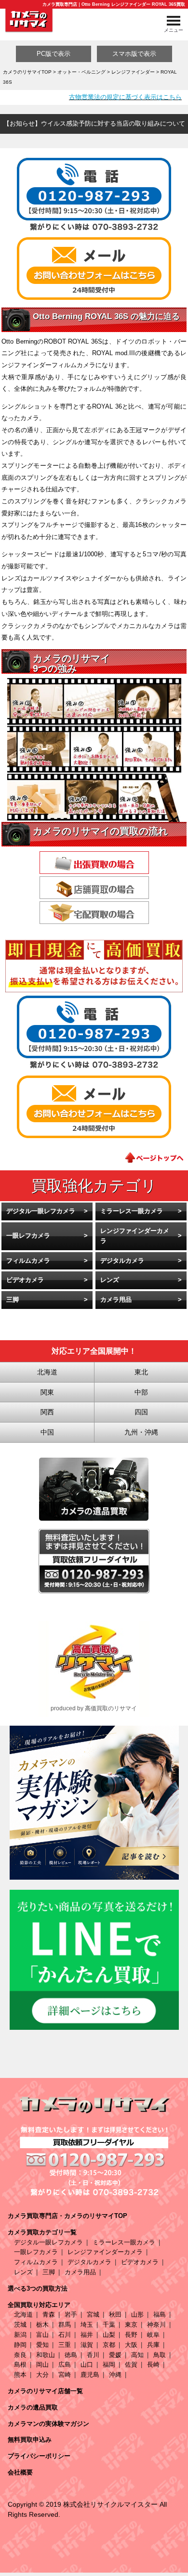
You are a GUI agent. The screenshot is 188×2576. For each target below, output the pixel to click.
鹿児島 (90, 2375)
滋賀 (87, 2345)
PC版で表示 (54, 54)
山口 (87, 2365)
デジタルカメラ (122, 1261)
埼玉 (87, 2325)
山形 (137, 2314)
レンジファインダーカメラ (135, 1236)
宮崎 (65, 2375)
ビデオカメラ (25, 1280)
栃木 (42, 2325)
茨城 (20, 2325)
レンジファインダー (133, 72)
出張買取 (94, 863)
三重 (65, 2345)
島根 (20, 2365)
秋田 (115, 2314)
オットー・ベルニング (81, 72)
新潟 (20, 2335)
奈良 (20, 2355)
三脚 (13, 1300)
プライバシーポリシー (39, 2456)
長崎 (153, 2365)
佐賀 (131, 2365)
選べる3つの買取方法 (38, 2288)
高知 (137, 2355)
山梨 (109, 2335)
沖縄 (115, 2375)
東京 (131, 2325)
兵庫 (153, 2345)
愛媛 (115, 2355)
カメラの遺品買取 (33, 2407)
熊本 (20, 2375)
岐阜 (153, 2335)
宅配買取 (94, 913)
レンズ (110, 1280)
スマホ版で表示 (134, 54)
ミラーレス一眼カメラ (132, 1211)
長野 (131, 2335)
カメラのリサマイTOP (27, 72)
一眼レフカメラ (28, 1236)
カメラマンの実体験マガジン (48, 2424)
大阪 (131, 2345)
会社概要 (20, 2472)
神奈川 (156, 2325)
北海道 (23, 2314)
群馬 (65, 2325)
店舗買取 (94, 888)
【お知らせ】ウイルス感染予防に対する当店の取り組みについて (94, 123)
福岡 (109, 2365)
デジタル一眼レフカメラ (41, 1211)
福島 (160, 2314)
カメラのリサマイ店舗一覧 (45, 2391)
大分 (42, 2375)
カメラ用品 (116, 1300)
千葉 (109, 2325)
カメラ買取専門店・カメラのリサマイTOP (67, 2216)
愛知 (42, 2345)
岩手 (71, 2314)
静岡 (20, 2345)
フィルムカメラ (28, 1261)
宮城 (93, 2314)
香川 (93, 2355)
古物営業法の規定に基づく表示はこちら (125, 97)
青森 (49, 2314)
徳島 (71, 2355)
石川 (65, 2335)
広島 (65, 2365)
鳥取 (160, 2355)
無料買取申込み (30, 2440)
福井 (87, 2335)
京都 (109, 2345)
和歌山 (46, 2355)
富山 (42, 2335)
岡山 (42, 2365)
